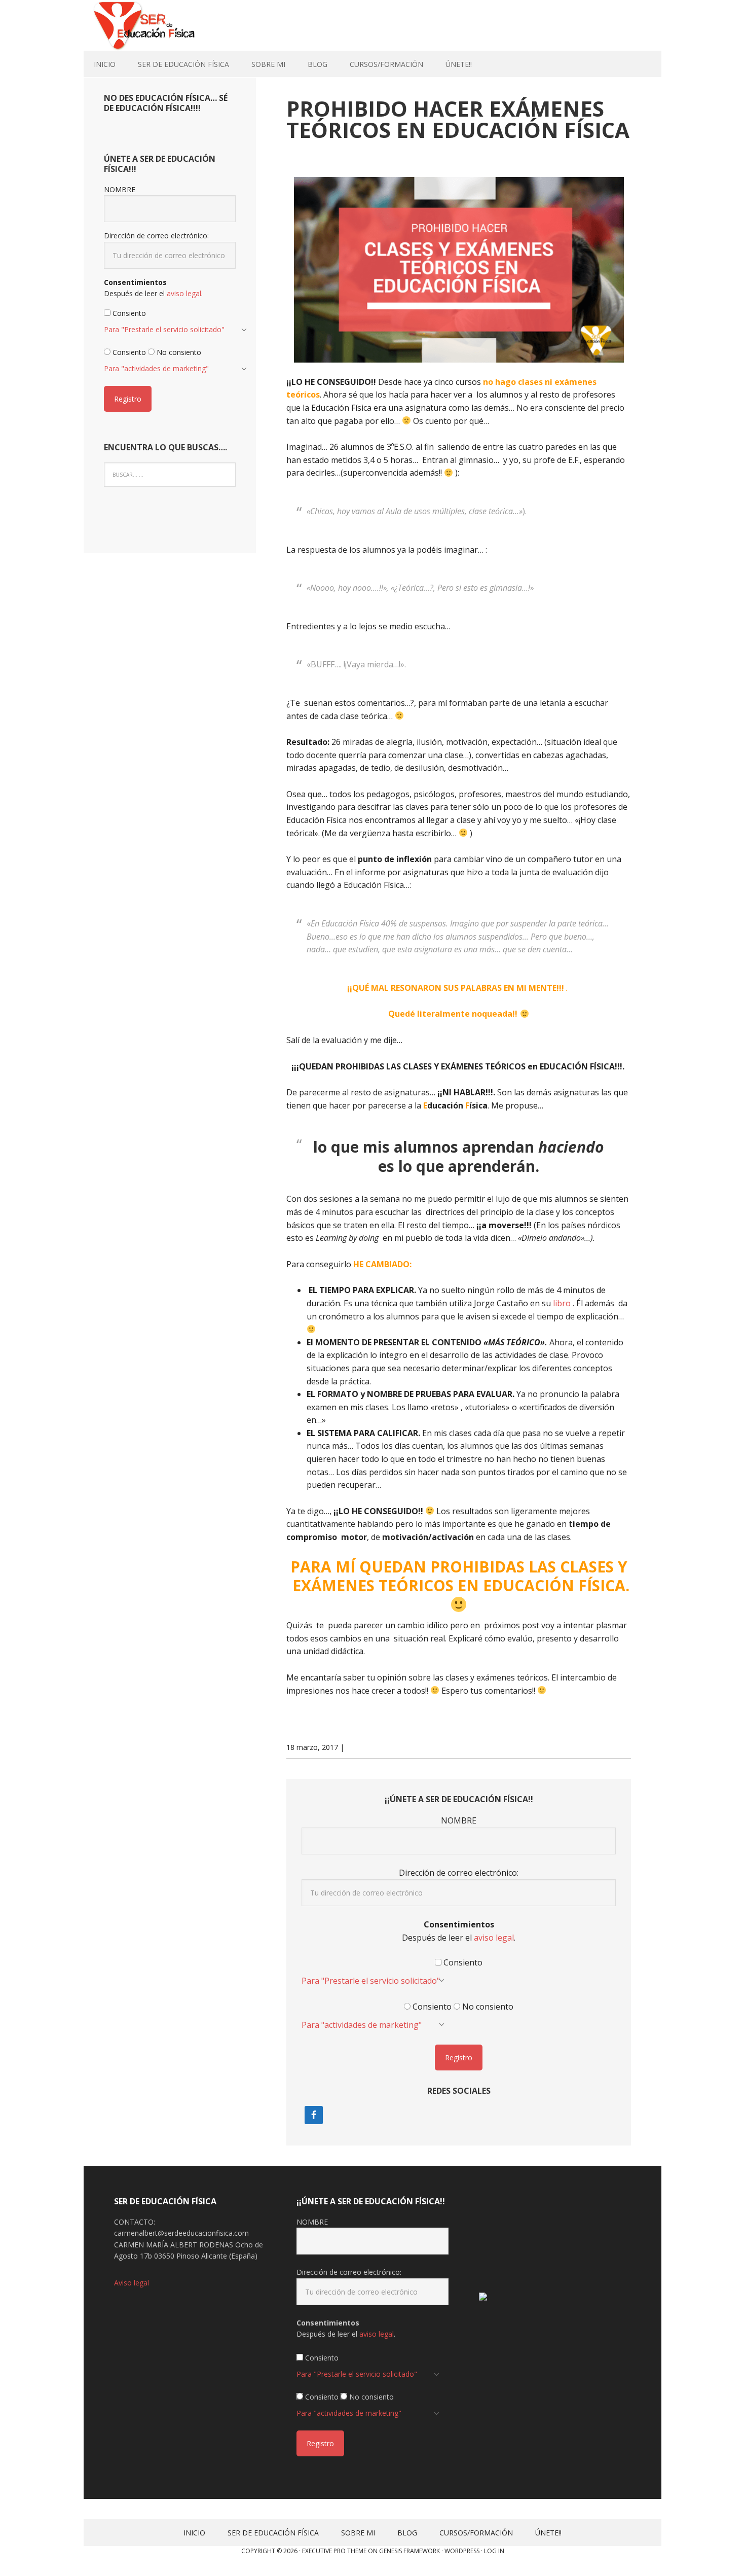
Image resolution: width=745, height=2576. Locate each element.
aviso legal (494, 1938)
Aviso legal (132, 2283)
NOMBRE (459, 1820)
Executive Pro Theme (334, 2551)
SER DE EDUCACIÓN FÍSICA (150, 25)
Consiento (462, 1962)
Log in (494, 2551)
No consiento (487, 2007)
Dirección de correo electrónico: (459, 1873)
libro (562, 1303)
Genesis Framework (409, 2551)
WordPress (462, 2551)
